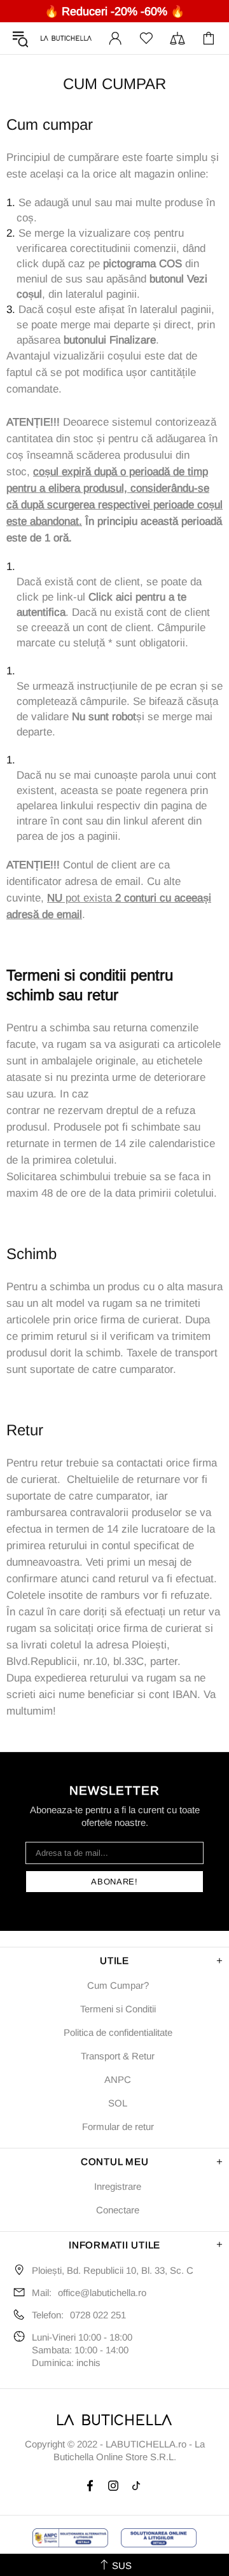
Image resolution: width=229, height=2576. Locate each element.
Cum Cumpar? (118, 1985)
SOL (118, 2103)
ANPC (118, 2079)
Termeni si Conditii (118, 2009)
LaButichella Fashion (66, 38)
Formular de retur (118, 2127)
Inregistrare (118, 2186)
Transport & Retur (118, 2056)
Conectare (118, 2210)
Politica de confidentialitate (118, 2032)
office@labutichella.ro (102, 2293)
